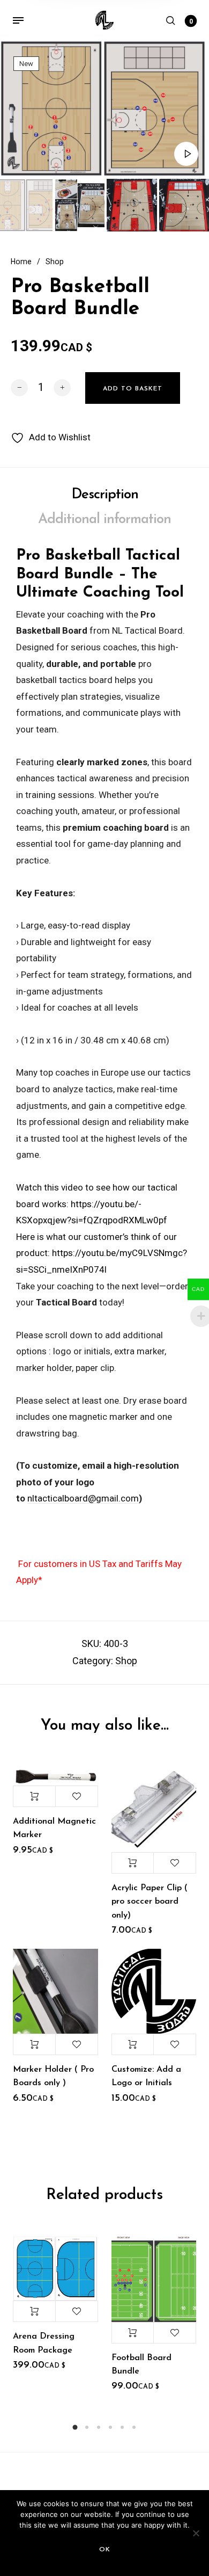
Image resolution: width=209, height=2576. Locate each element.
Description (105, 495)
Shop (55, 262)
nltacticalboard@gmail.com (83, 1498)
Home (21, 262)
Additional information (104, 520)
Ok (105, 2550)
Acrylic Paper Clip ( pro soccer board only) (150, 1902)
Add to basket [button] (34, 1796)
